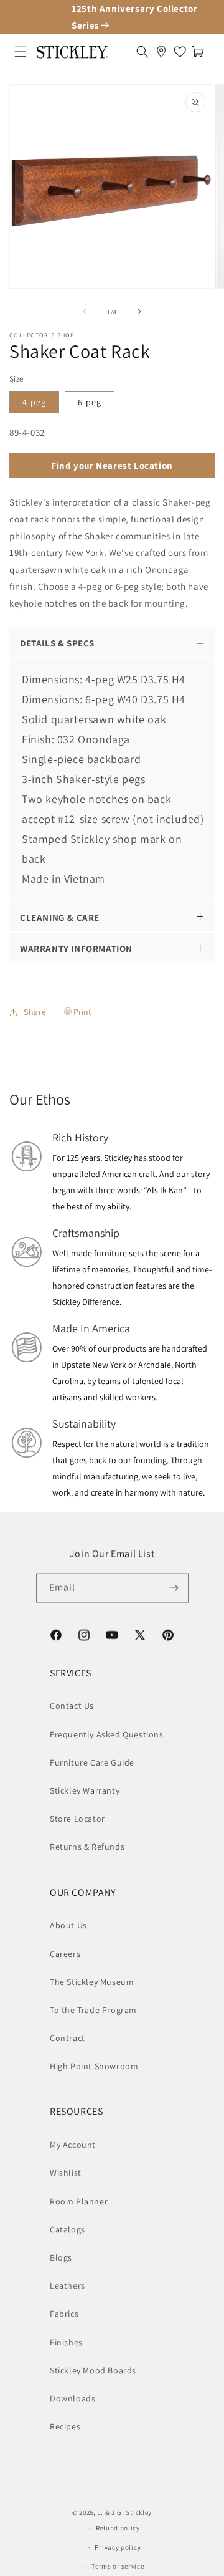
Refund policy (118, 2528)
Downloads (72, 2398)
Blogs (61, 2257)
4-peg (34, 402)
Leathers (68, 2285)
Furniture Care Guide (92, 1762)
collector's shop (42, 335)
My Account (73, 2145)
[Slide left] (85, 312)
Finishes (66, 2342)
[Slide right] (139, 312)
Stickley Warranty (85, 1790)
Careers (65, 1954)
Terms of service (118, 2566)
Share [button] (35, 1012)
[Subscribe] (174, 1588)
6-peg (90, 402)
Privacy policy (118, 2547)
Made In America (91, 1328)
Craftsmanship (86, 1233)
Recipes (65, 2426)
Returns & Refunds (87, 1847)
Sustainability (84, 1424)
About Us (68, 1925)
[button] (21, 52)
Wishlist (66, 2173)
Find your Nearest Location (112, 465)
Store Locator (77, 1819)
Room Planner (79, 2201)
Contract (68, 2038)
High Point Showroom (94, 2066)
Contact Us (72, 1706)
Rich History (80, 1137)
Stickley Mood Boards (93, 2370)
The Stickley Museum (92, 1982)
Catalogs (68, 2229)
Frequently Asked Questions (107, 1734)
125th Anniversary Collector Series (134, 17)
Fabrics (64, 2314)
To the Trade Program (93, 2010)
